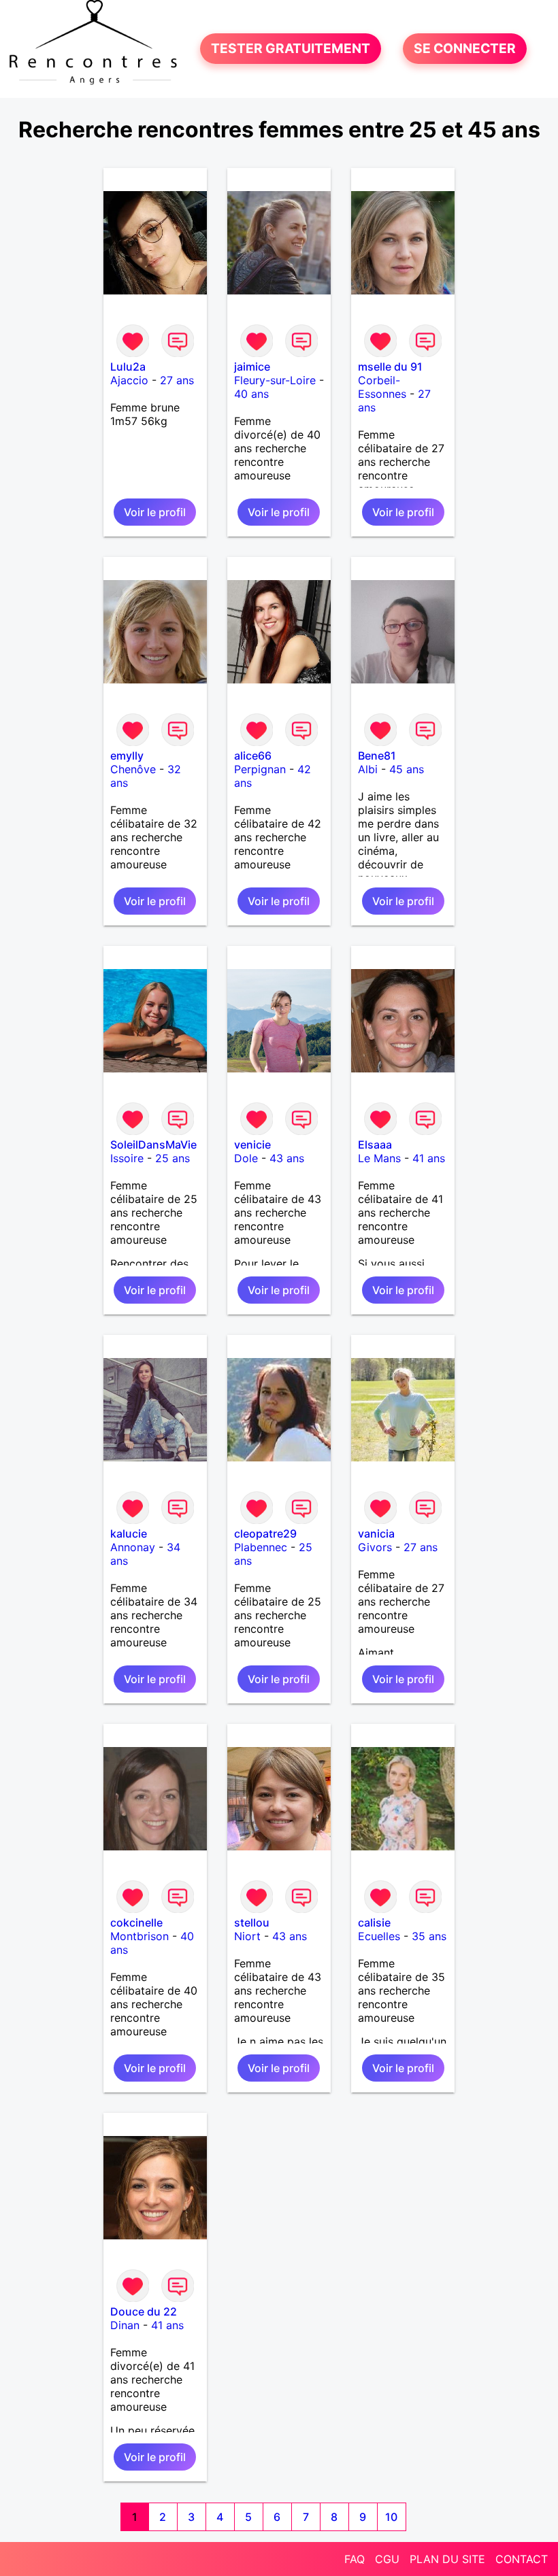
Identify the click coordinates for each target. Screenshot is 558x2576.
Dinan (125, 2325)
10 (391, 2517)
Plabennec (261, 1547)
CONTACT (522, 2559)
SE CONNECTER (465, 49)
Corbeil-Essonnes (382, 387)
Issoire (127, 1158)
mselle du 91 (390, 367)
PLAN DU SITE (447, 2559)
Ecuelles (379, 1936)
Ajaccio (129, 380)
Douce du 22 (144, 2311)
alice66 (253, 756)
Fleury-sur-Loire (275, 380)
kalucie (129, 1533)
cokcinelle (136, 1922)
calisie (374, 1922)
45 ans (407, 769)
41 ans (429, 1158)
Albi (368, 769)
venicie (252, 1145)
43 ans (287, 1158)
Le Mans (379, 1158)
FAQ (355, 2559)
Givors (375, 1547)
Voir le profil (155, 512)
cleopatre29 (265, 1533)
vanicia (376, 1533)
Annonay (133, 1547)
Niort (247, 1936)
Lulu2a (128, 367)
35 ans (429, 1936)
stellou (252, 1922)
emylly (127, 756)
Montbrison (139, 1936)
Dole (246, 1158)
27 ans (177, 380)
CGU (387, 2559)
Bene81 (377, 756)
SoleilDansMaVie (153, 1145)
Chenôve (133, 769)
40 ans (251, 394)
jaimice (252, 367)
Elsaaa (375, 1145)
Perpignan (260, 769)
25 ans (173, 1158)
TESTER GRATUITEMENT (291, 49)
